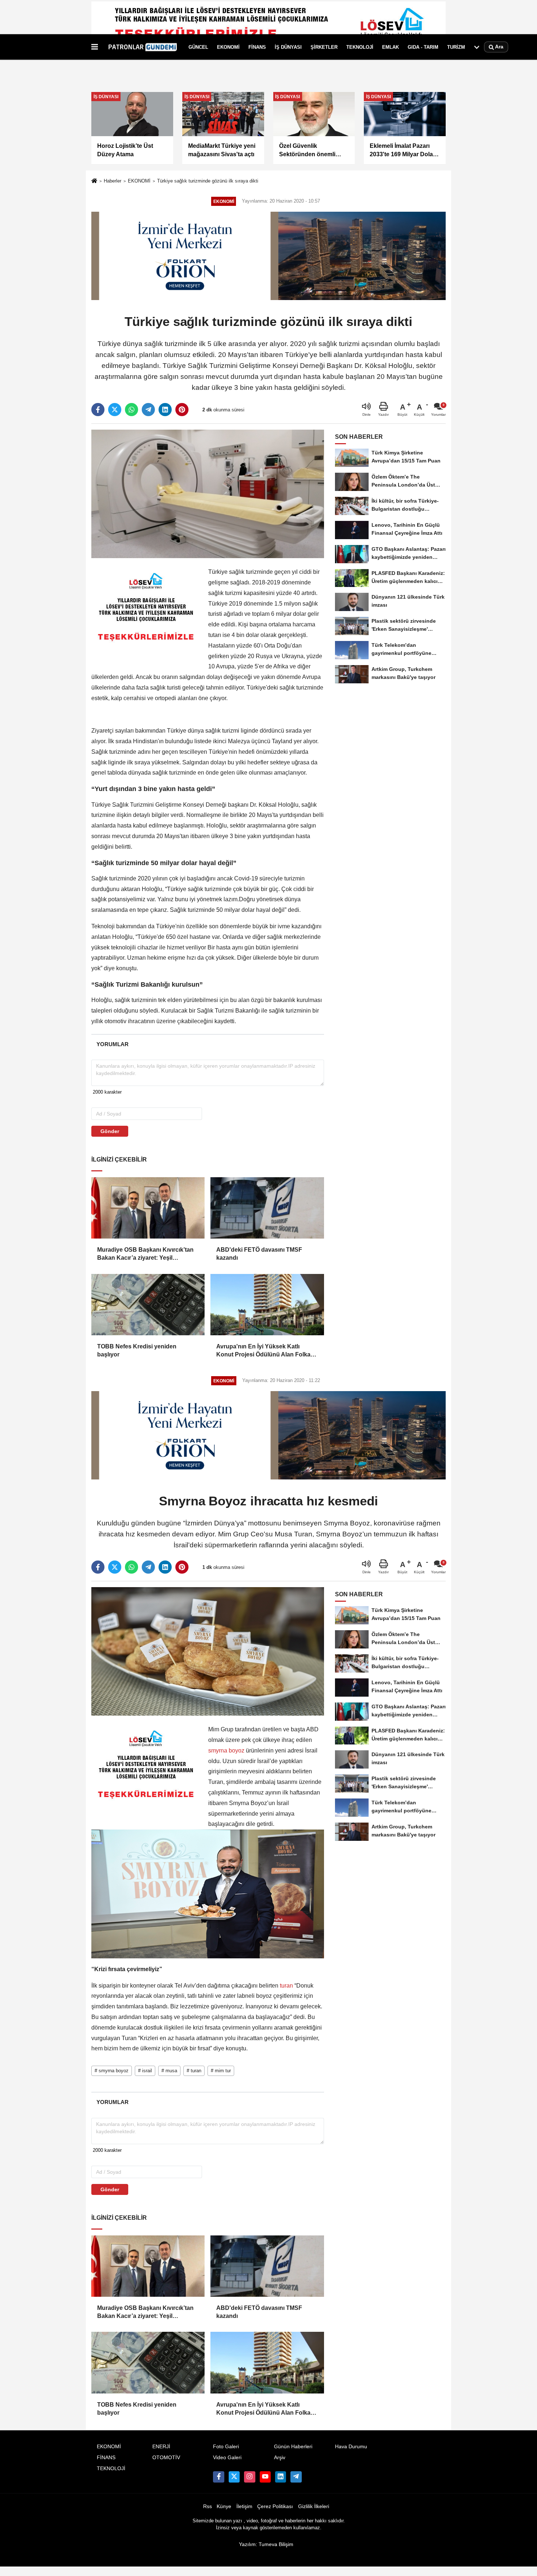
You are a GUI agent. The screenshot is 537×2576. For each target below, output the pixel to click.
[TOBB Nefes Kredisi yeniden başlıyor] (148, 1305)
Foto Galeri (226, 2447)
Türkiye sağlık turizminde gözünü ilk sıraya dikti (208, 181)
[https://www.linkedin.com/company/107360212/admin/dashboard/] (281, 2477)
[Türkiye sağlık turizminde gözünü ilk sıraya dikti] (208, 493)
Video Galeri (227, 2458)
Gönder (110, 1131)
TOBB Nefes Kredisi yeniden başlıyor (137, 1350)
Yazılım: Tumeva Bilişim (266, 2544)
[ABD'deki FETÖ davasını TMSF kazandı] (267, 1208)
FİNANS (257, 47)
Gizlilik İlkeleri (314, 2506)
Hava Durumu (351, 2447)
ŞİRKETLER (324, 47)
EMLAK (391, 47)
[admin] (296, 2477)
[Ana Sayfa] (94, 182)
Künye (224, 2506)
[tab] (112, 1044)
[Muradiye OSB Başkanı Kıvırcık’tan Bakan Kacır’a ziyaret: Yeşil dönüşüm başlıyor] (148, 1208)
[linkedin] (165, 410)
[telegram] (148, 410)
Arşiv (280, 2458)
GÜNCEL (198, 47)
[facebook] (98, 410)
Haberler (113, 181)
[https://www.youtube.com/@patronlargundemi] (265, 2477)
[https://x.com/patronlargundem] (234, 2477)
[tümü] (477, 47)
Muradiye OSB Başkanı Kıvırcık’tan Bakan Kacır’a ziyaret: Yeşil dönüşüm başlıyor (145, 1254)
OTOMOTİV (166, 2458)
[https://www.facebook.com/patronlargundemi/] (218, 2477)
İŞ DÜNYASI (288, 47)
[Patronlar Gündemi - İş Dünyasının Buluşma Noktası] (142, 47)
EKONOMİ (228, 47)
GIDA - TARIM (423, 47)
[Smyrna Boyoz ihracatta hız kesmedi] (208, 1651)
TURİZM (456, 47)
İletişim (244, 2506)
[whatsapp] (132, 410)
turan (286, 1986)
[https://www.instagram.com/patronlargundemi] (250, 2477)
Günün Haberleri (293, 2447)
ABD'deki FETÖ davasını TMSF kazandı (259, 1254)
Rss (207, 2506)
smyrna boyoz (227, 1750)
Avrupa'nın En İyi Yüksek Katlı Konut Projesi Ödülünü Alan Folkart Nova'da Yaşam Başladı (265, 1351)
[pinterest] (182, 410)
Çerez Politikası (275, 2506)
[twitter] (115, 410)
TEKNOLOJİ (360, 47)
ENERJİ (161, 2447)
